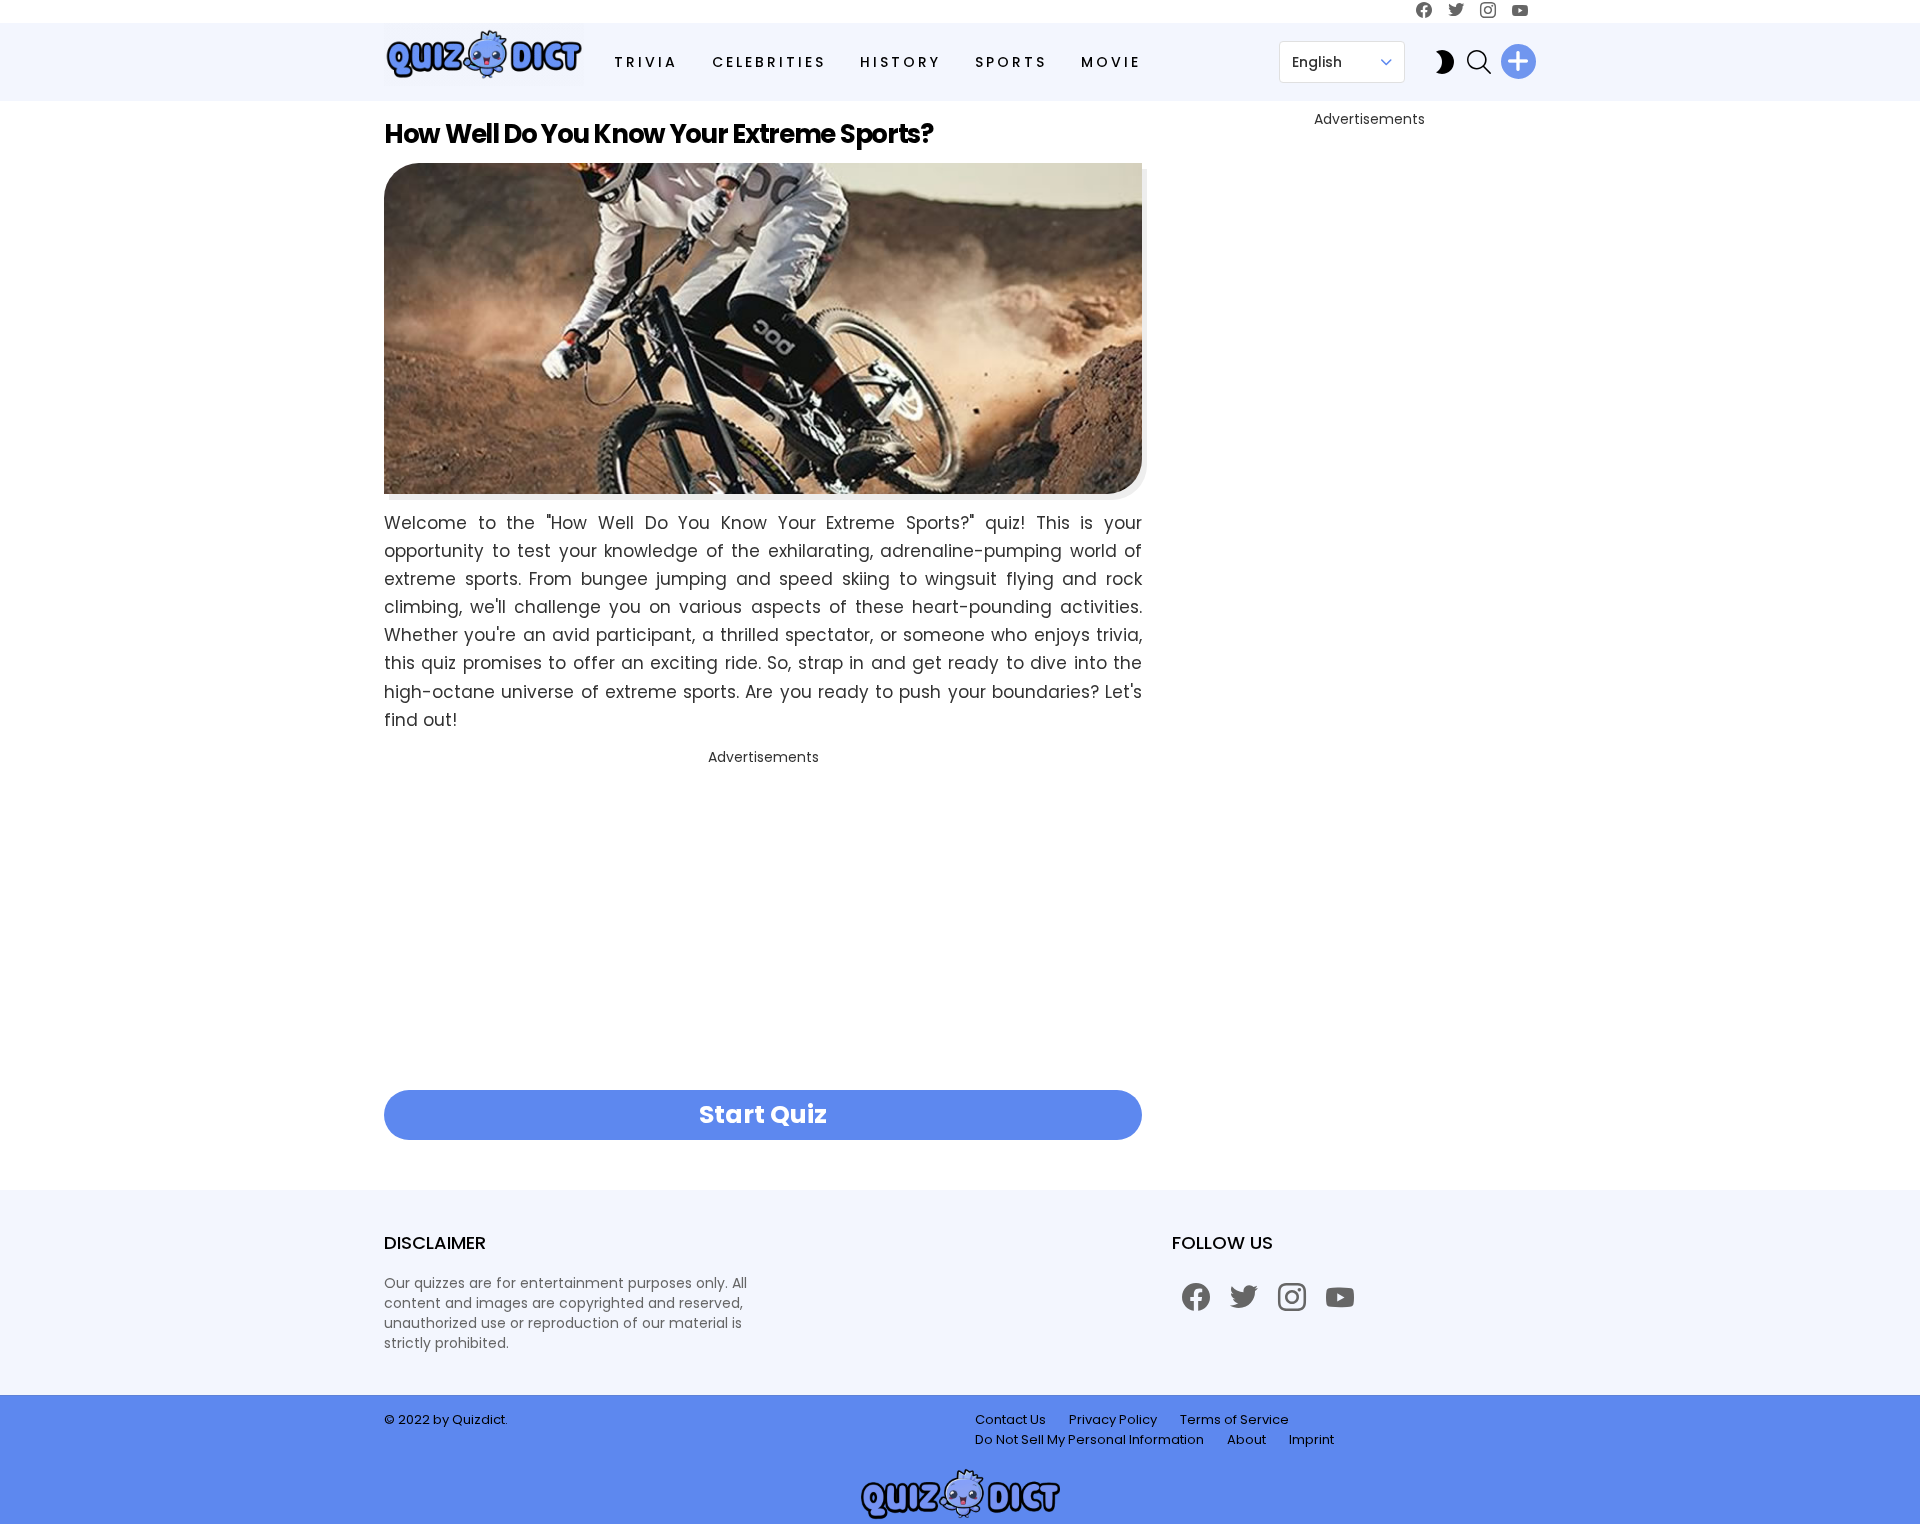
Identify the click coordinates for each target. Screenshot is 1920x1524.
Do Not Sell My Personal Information (1089, 1440)
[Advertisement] (763, 912)
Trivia (646, 62)
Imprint (1311, 1440)
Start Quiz (763, 1114)
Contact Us (1010, 1420)
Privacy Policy (1113, 1420)
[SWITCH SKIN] (1445, 62)
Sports (1011, 62)
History (900, 62)
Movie (1111, 62)
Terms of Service (1234, 1420)
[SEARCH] (1479, 62)
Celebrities (769, 62)
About (1246, 1440)
